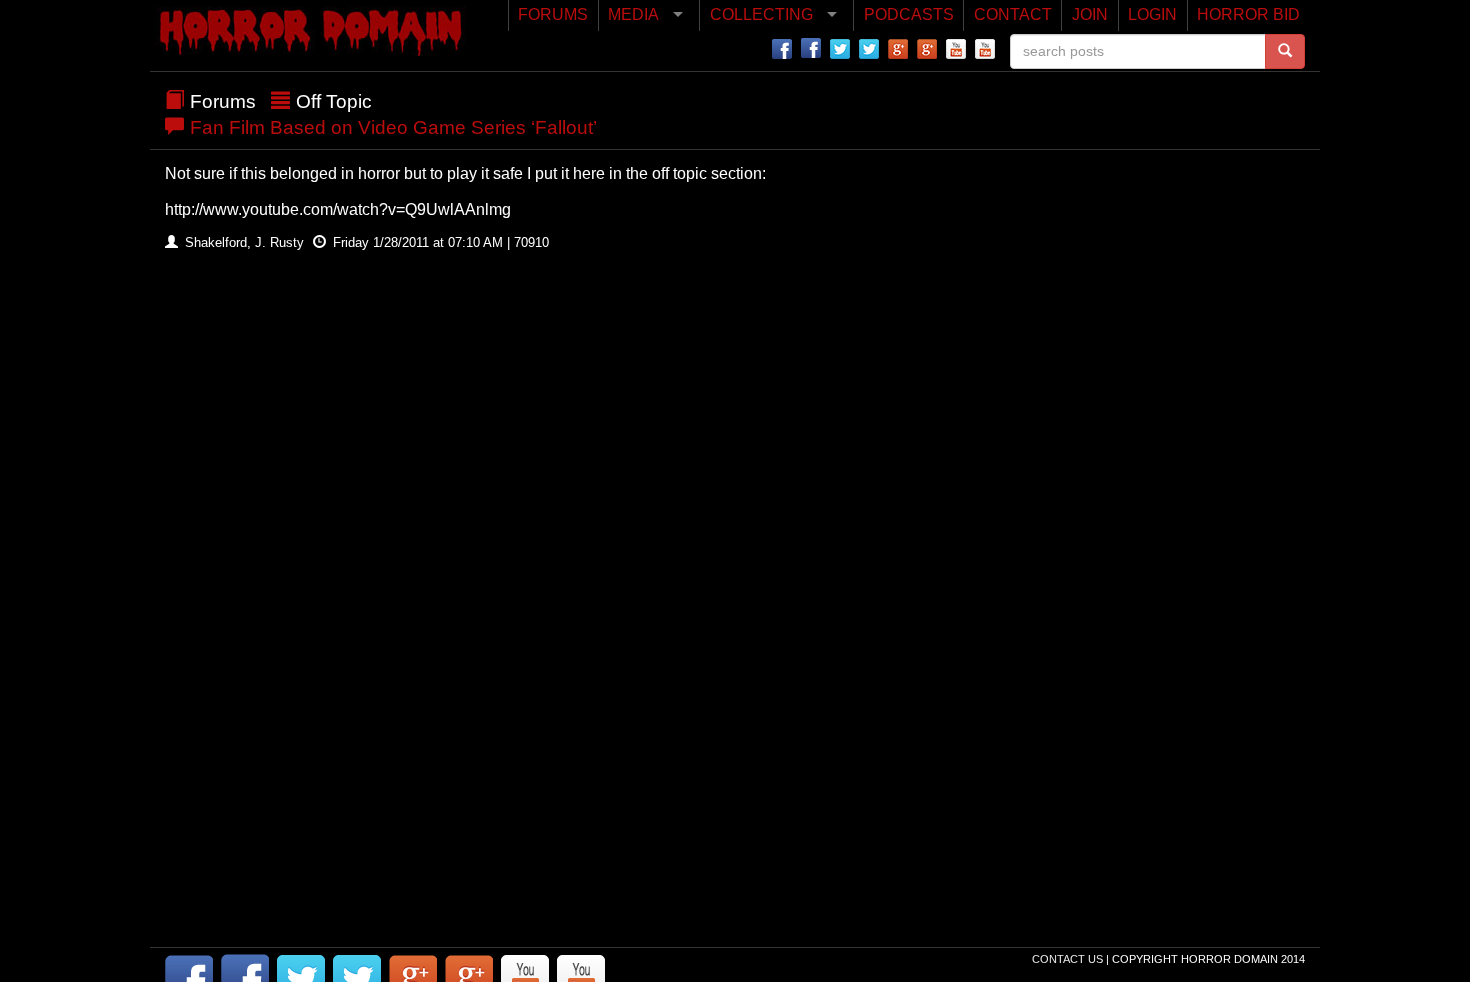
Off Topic (334, 101)
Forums (223, 101)
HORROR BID (1248, 14)
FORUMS (553, 14)
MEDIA (633, 14)
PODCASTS (909, 14)
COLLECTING (761, 14)
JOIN (1090, 14)
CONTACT (1013, 14)
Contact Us (1069, 959)
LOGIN (1152, 14)
